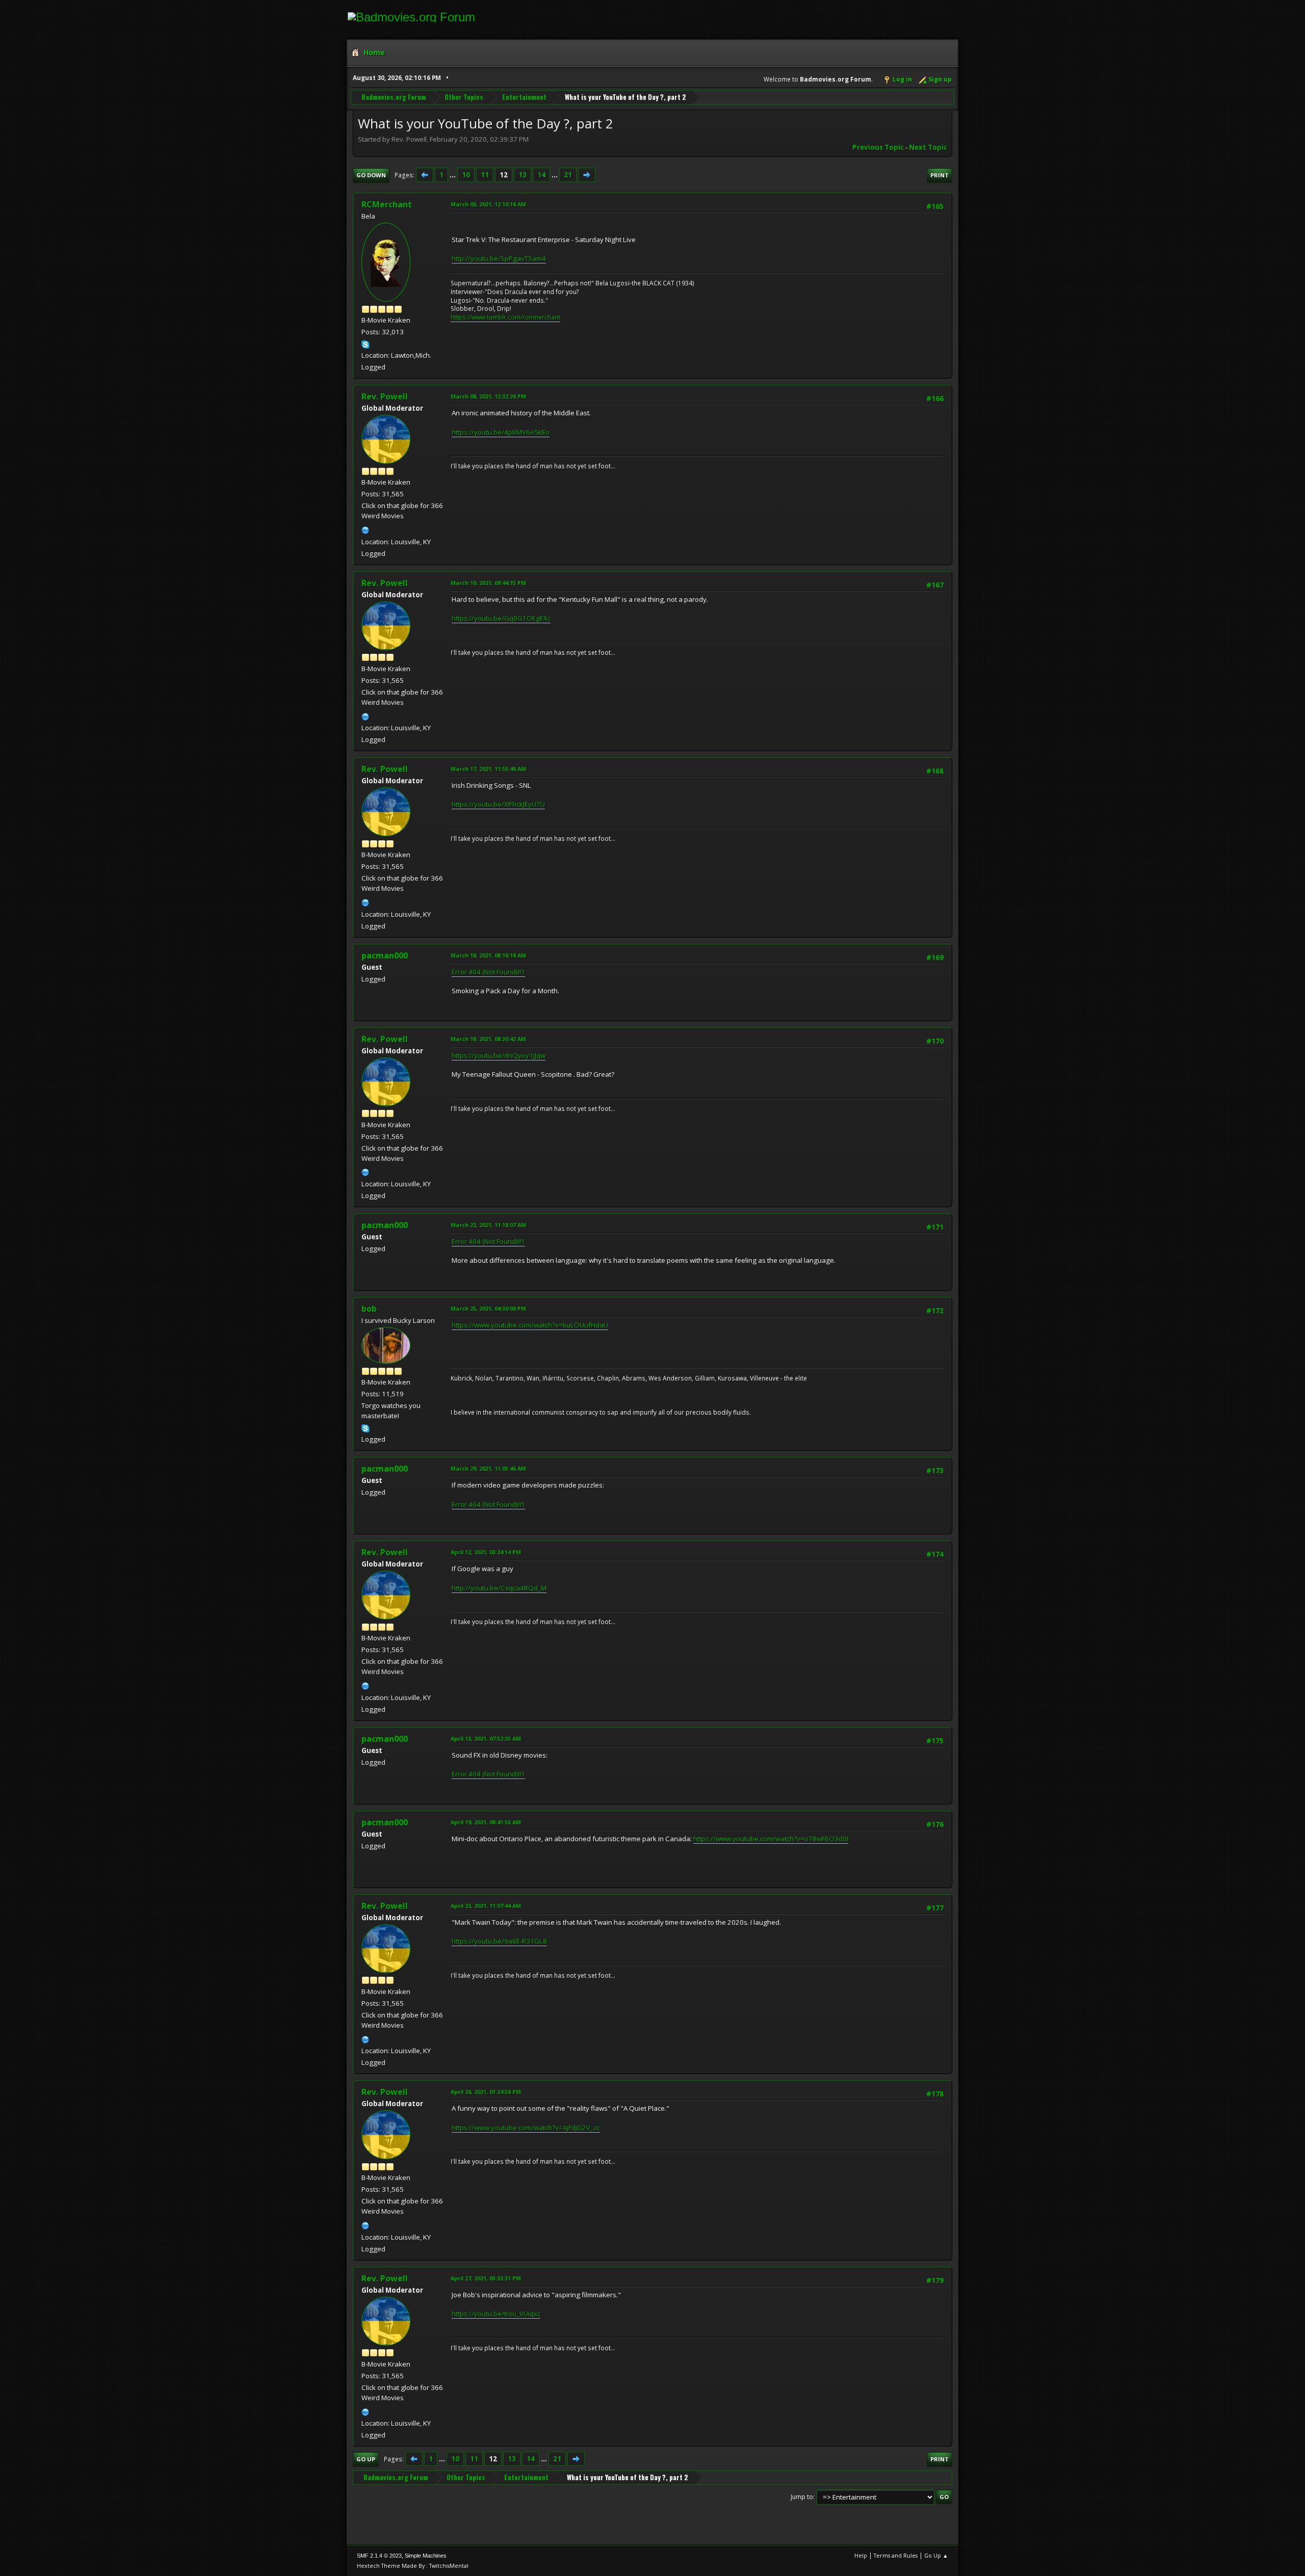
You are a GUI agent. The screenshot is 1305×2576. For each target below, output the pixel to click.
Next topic (928, 147)
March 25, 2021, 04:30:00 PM (488, 1308)
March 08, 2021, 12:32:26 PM (488, 396)
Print (939, 175)
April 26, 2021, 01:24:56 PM (486, 2092)
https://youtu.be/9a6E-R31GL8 (499, 1941)
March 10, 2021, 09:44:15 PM (488, 583)
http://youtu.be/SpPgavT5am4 (499, 258)
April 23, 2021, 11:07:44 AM (486, 1906)
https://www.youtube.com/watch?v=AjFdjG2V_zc (526, 2128)
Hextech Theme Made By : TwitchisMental (413, 2566)
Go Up (366, 2459)
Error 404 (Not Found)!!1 (488, 972)
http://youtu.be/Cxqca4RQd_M (499, 1588)
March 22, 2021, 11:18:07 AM (488, 1225)
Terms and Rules (896, 2555)
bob (369, 1309)
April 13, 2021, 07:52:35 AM (486, 1738)
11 (485, 175)
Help (861, 2555)
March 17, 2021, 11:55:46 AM (488, 769)
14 (541, 175)
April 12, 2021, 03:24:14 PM (486, 1552)
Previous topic (878, 147)
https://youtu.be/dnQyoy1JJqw (499, 1055)
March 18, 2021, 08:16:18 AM (488, 955)
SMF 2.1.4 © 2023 (379, 2556)
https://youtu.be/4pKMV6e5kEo (501, 432)
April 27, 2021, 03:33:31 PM (486, 2278)
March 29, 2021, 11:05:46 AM (488, 1468)
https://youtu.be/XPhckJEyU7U (498, 804)
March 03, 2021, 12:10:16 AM (488, 204)
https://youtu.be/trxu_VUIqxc (496, 2314)
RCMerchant (387, 204)
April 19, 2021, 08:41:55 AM (486, 1822)
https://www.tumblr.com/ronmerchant (505, 317)
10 (466, 175)
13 (523, 175)
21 (568, 175)
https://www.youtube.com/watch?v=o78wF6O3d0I (771, 1839)
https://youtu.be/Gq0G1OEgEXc (501, 618)
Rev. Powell (385, 396)
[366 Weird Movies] (366, 529)
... (453, 175)
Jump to (802, 2497)
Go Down (371, 175)
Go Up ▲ (936, 2555)
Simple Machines (426, 2556)
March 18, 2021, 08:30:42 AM (488, 1039)
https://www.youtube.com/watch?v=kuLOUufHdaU (530, 1325)
